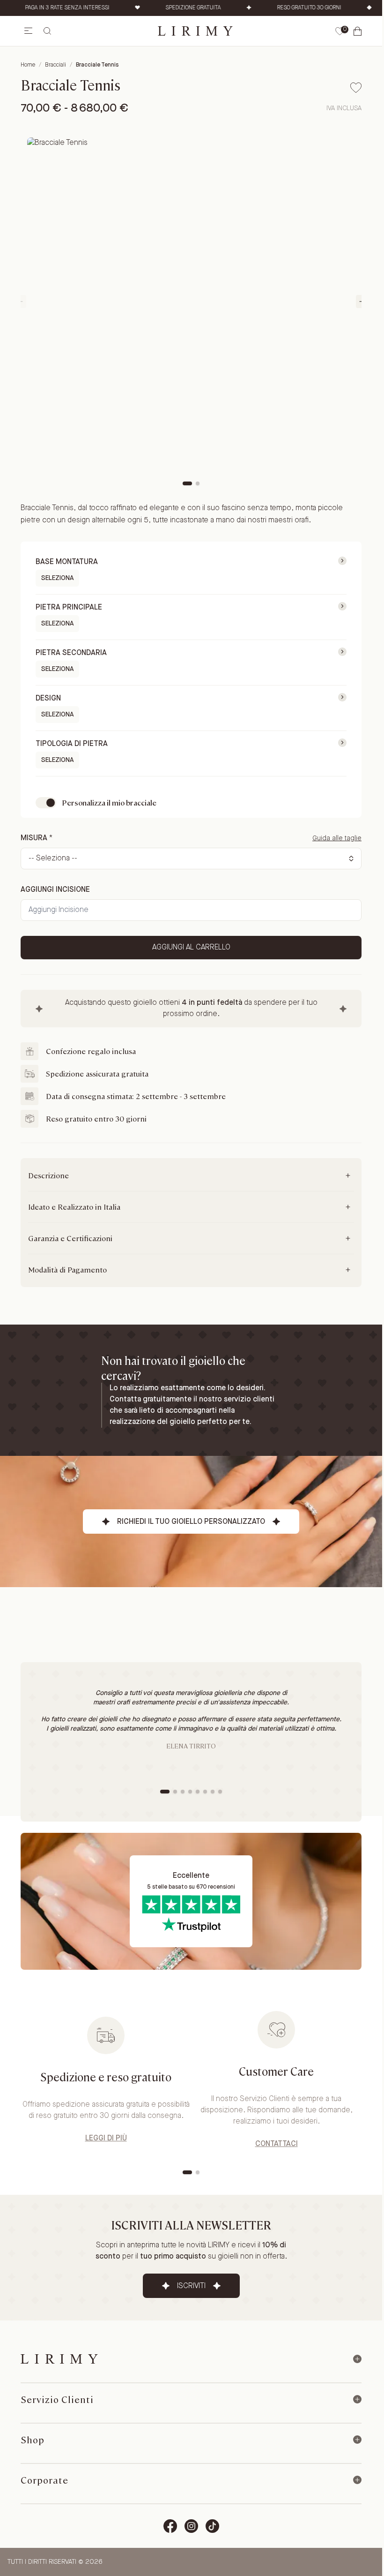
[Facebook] (170, 2526)
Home (28, 65)
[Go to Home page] (195, 31)
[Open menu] (28, 31)
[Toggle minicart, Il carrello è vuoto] (358, 31)
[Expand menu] (357, 2359)
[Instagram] (191, 2526)
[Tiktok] (212, 2526)
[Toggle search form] (47, 31)
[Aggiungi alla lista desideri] (356, 88)
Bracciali (55, 65)
